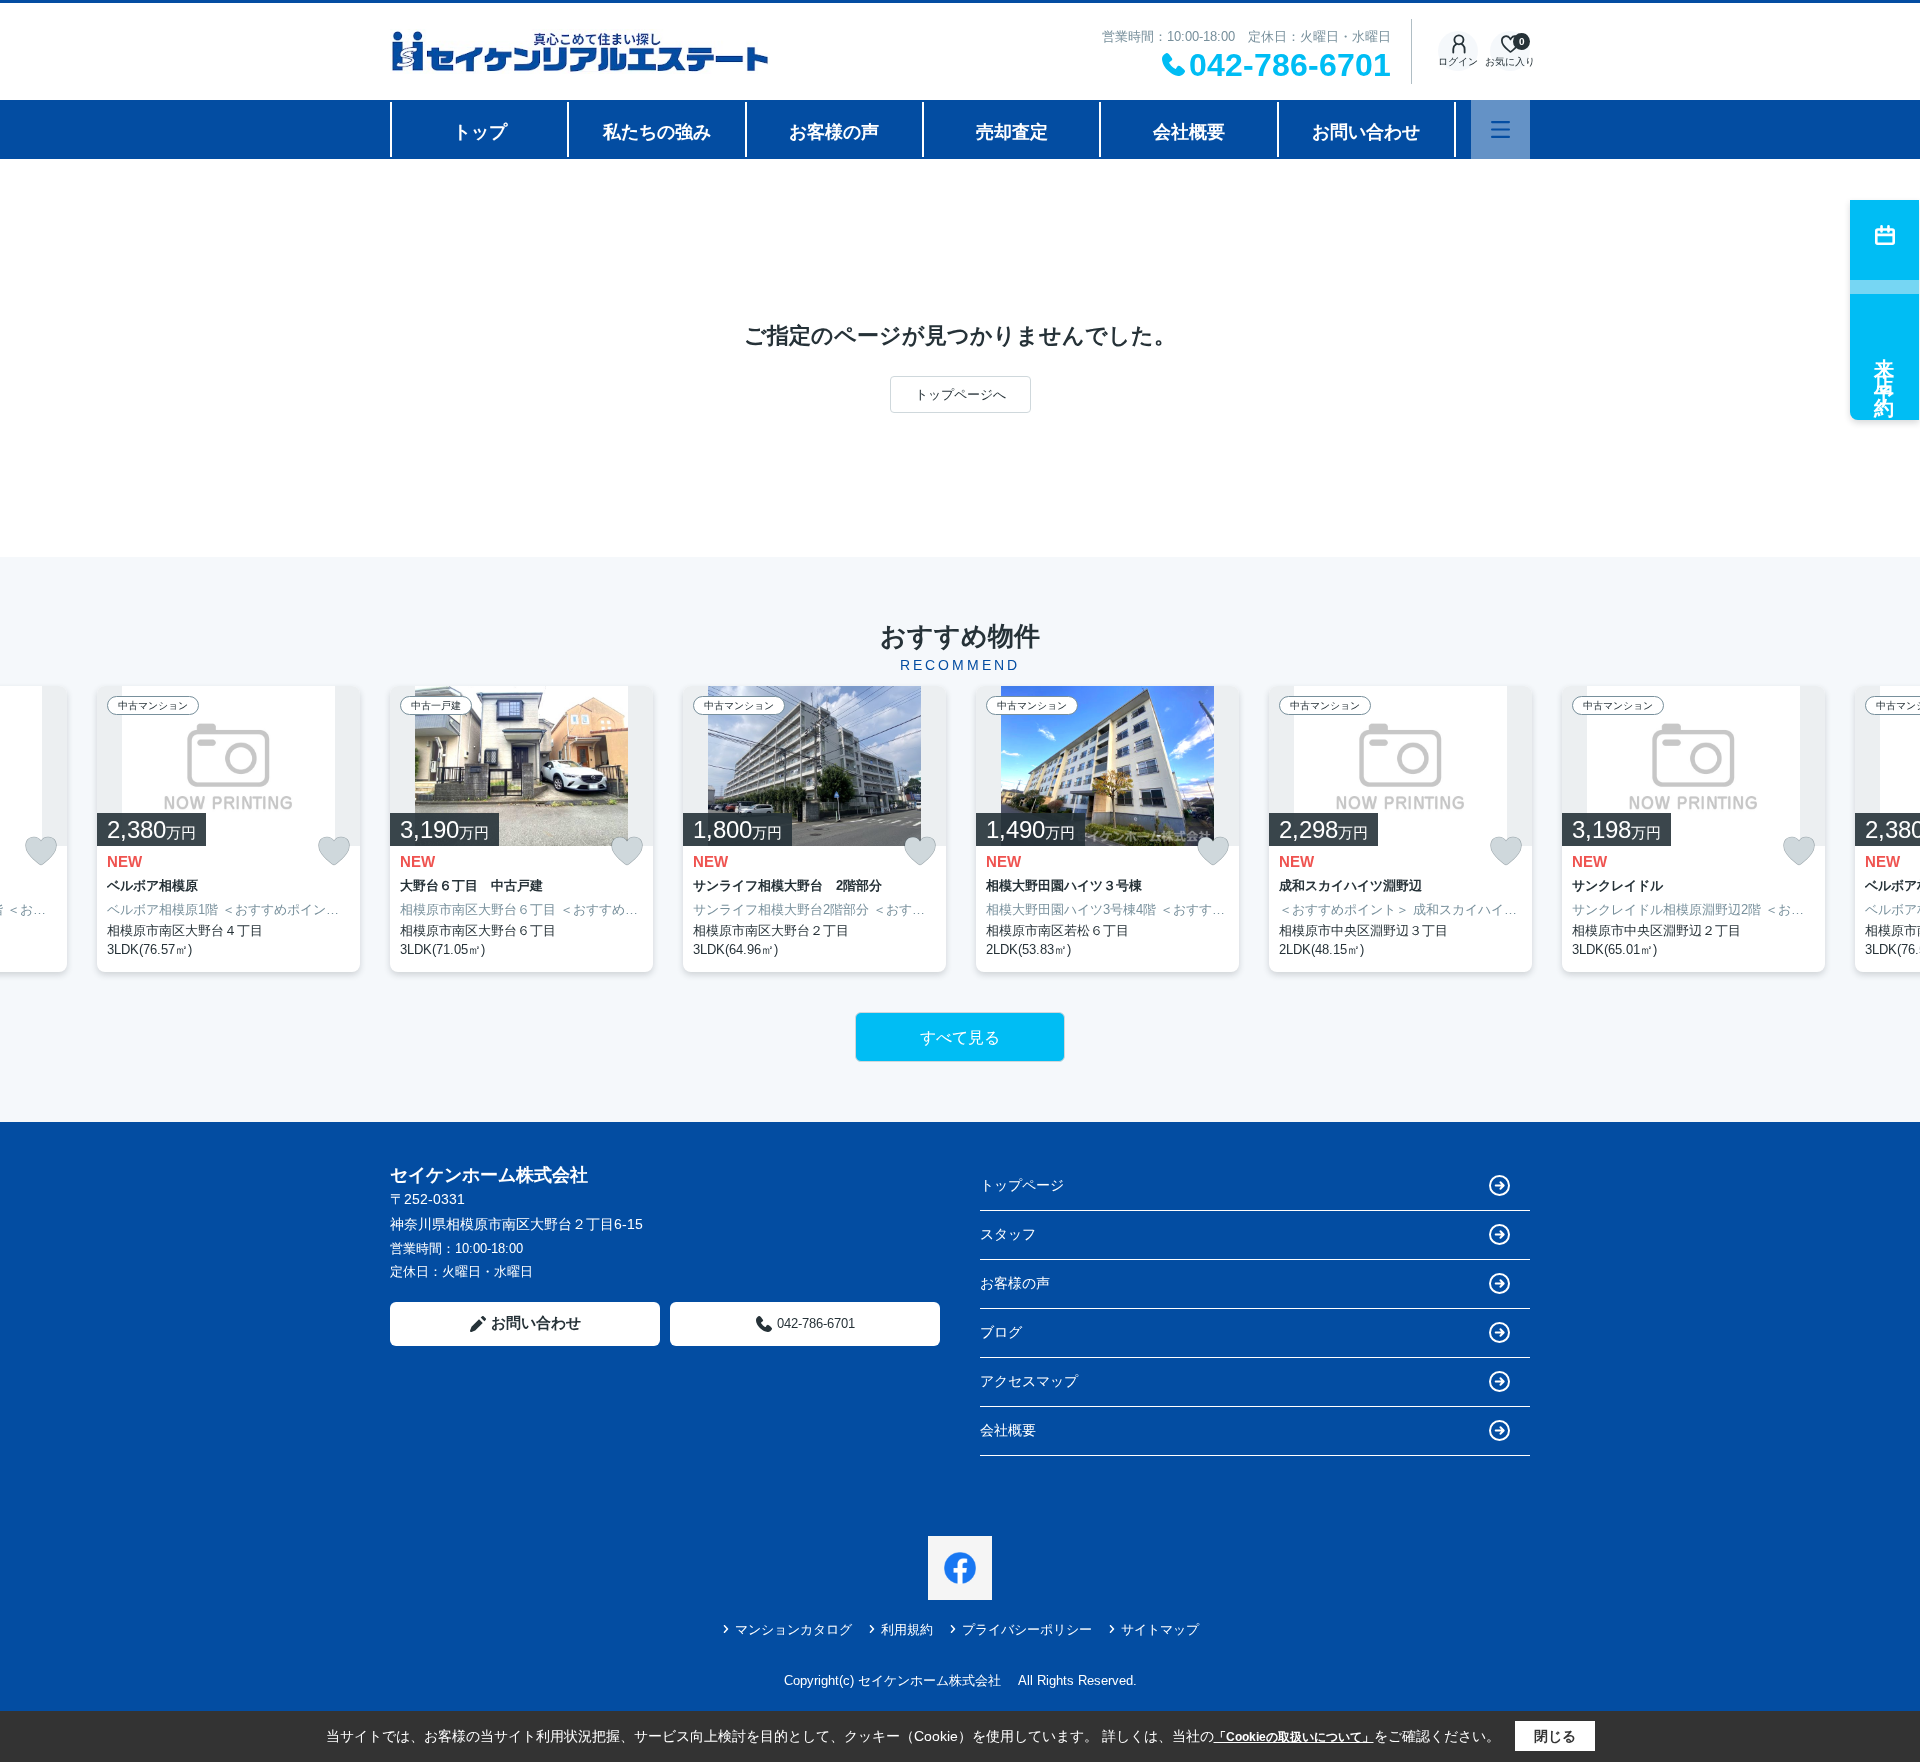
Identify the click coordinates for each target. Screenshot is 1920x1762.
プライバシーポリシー (1027, 1629)
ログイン (1458, 61)
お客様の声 (834, 132)
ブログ (1001, 1332)
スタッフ (1008, 1234)
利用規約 (907, 1629)
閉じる (1555, 1736)
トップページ (1022, 1185)
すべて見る (960, 1037)
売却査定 (1012, 132)
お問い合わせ (1366, 132)
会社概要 (1189, 132)
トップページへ (960, 394)
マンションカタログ (793, 1629)
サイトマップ (1160, 1629)
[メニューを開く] (1500, 129)
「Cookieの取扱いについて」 (1294, 1737)
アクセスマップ (1029, 1381)
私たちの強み (657, 132)
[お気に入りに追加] (41, 851)
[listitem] (521, 829)
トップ (480, 132)
